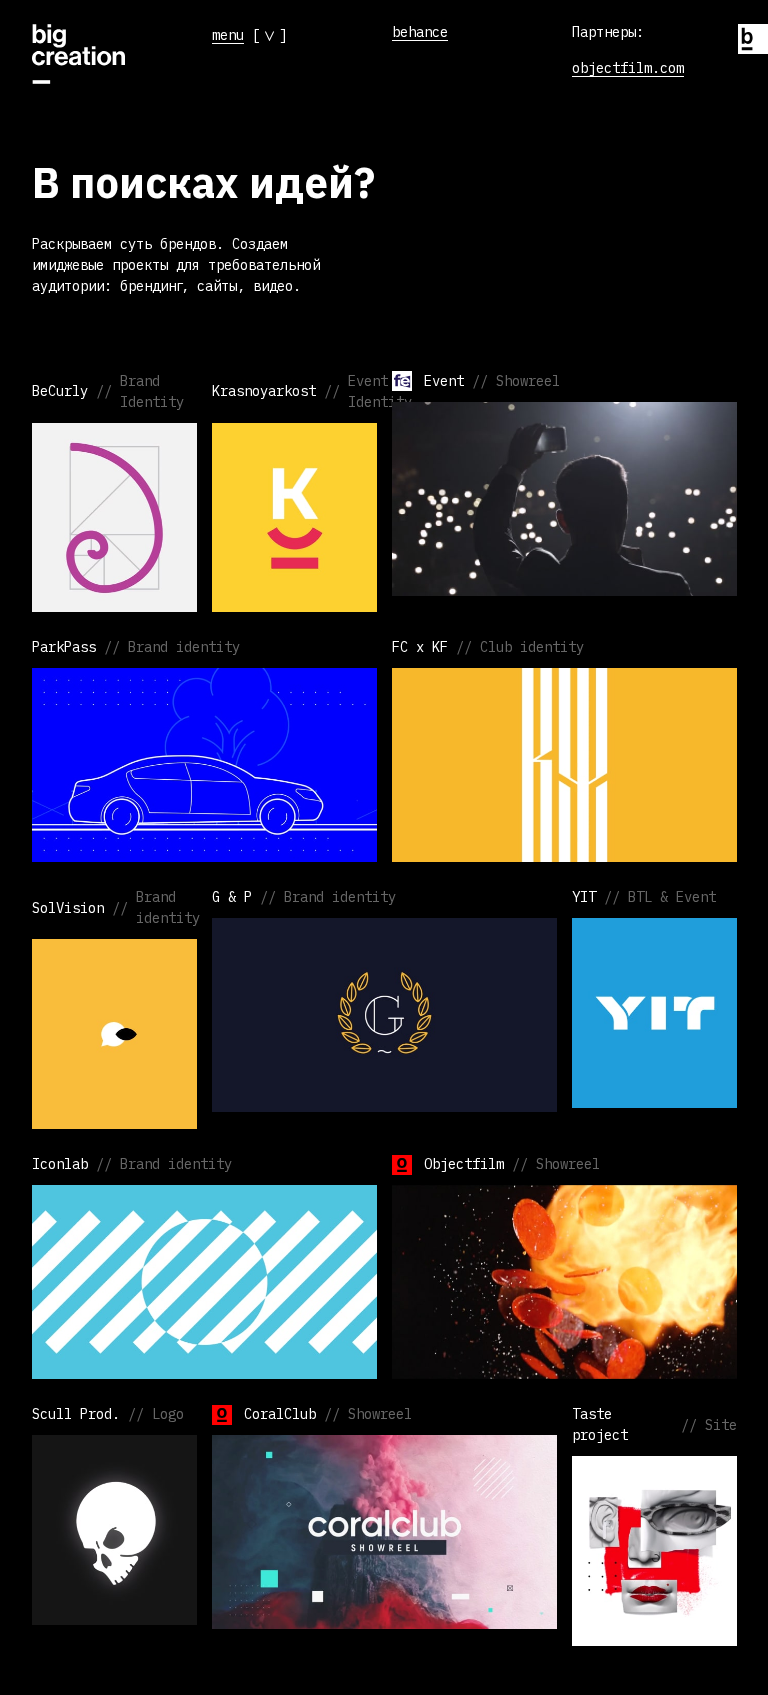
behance (420, 32)
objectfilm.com (628, 68)
